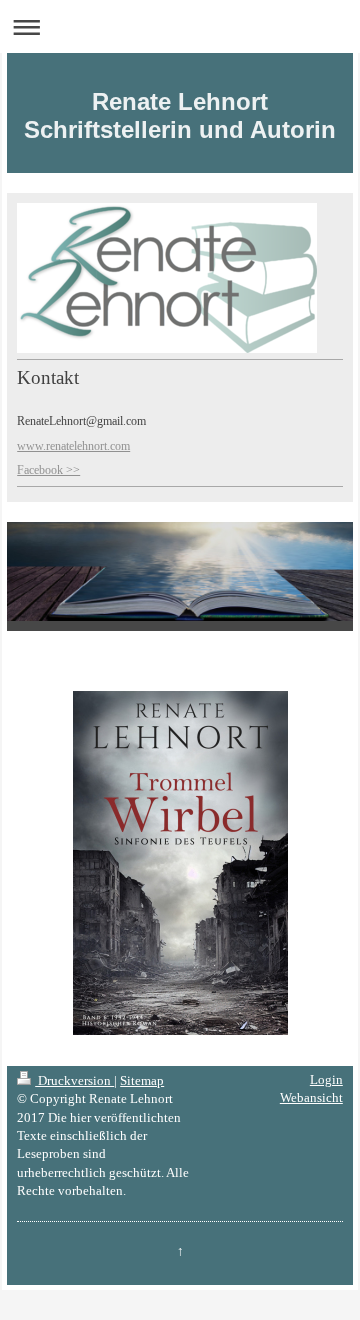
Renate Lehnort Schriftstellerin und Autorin (180, 115)
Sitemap (142, 1080)
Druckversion (74, 1080)
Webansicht (311, 1097)
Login (326, 1079)
